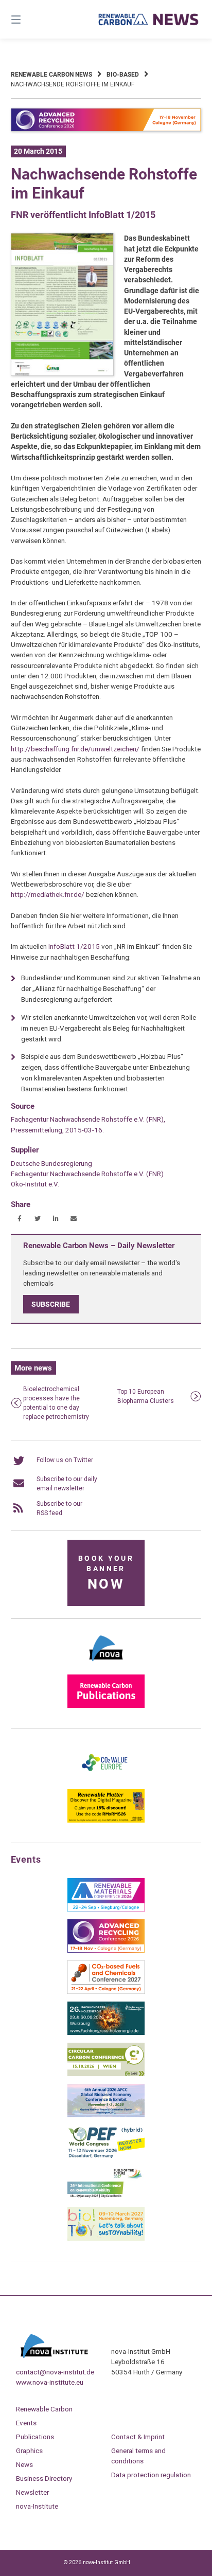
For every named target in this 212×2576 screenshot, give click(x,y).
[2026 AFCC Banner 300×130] (106, 2115)
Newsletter (32, 2492)
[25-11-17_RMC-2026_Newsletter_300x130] (106, 1910)
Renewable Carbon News (51, 75)
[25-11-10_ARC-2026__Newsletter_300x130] (106, 1951)
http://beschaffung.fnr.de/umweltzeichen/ (75, 749)
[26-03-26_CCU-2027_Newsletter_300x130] (106, 1992)
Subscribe (51, 1304)
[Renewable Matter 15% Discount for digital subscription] (106, 1821)
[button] (20, 1219)
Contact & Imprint (138, 2437)
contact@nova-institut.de (55, 2372)
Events (26, 2423)
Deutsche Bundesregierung (51, 1163)
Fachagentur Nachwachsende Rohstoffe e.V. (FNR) (87, 1174)
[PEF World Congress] (106, 2156)
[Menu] (30, 19)
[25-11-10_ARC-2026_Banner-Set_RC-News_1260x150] (106, 130)
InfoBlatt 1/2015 (74, 946)
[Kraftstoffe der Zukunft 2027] (106, 2197)
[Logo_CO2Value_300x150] (106, 1779)
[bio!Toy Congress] (106, 2239)
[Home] (149, 19)
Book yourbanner (106, 1573)
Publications (35, 2437)
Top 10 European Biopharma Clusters (146, 1396)
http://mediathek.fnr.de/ (48, 894)
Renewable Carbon (44, 2409)
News (24, 2464)
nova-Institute (37, 2506)
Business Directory (44, 2478)
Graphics (29, 2451)
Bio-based (123, 75)
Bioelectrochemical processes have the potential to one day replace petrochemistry (56, 1403)
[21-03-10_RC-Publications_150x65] (106, 1706)
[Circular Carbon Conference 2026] (106, 2074)
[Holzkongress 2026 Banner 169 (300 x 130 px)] (106, 2033)
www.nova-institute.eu (50, 2382)
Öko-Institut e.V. (35, 1184)
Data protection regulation (151, 2475)
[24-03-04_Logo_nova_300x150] (106, 1665)
